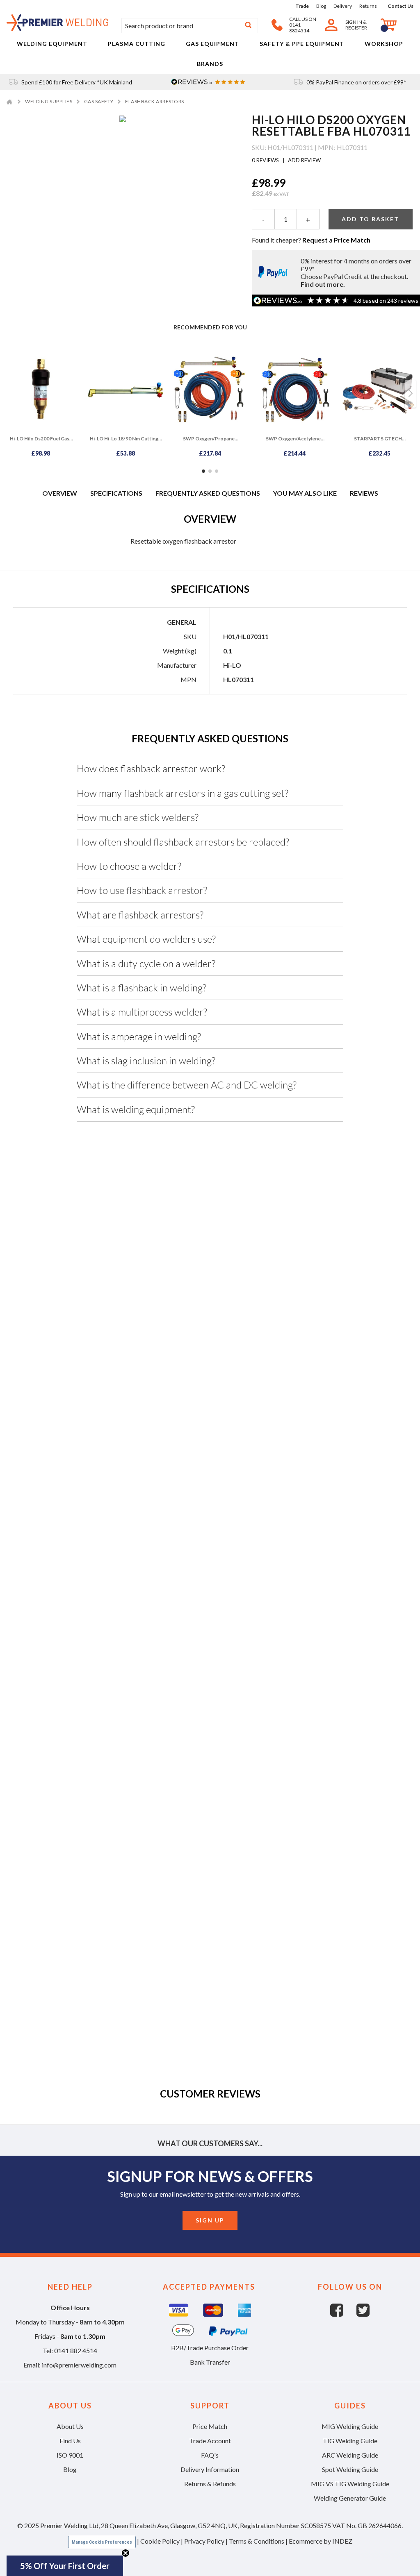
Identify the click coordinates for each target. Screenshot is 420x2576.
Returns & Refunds (210, 2484)
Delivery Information (210, 2469)
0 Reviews (266, 160)
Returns (368, 6)
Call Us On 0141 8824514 (303, 25)
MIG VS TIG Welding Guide (350, 2484)
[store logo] (57, 28)
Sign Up (210, 2220)
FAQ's (210, 2455)
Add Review (304, 160)
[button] (65, 2566)
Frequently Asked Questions (208, 493)
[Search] (248, 26)
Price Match (210, 2426)
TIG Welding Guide (350, 2441)
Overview (60, 493)
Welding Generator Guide (350, 2498)
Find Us (70, 2441)
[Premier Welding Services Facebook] (343, 2314)
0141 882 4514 (76, 2350)
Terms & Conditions (257, 2541)
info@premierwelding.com (79, 2365)
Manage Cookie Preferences (102, 2542)
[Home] (10, 101)
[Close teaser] (126, 2553)
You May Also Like (305, 493)
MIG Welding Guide (350, 2426)
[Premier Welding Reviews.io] (210, 82)
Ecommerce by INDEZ (321, 2541)
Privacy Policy (204, 2541)
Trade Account (210, 2441)
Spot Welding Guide (350, 2469)
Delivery (343, 6)
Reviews (364, 493)
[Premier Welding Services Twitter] (363, 2314)
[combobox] (190, 26)
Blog (321, 6)
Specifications (116, 493)
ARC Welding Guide (350, 2455)
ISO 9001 (70, 2455)
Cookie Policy (160, 2541)
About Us (70, 2426)
